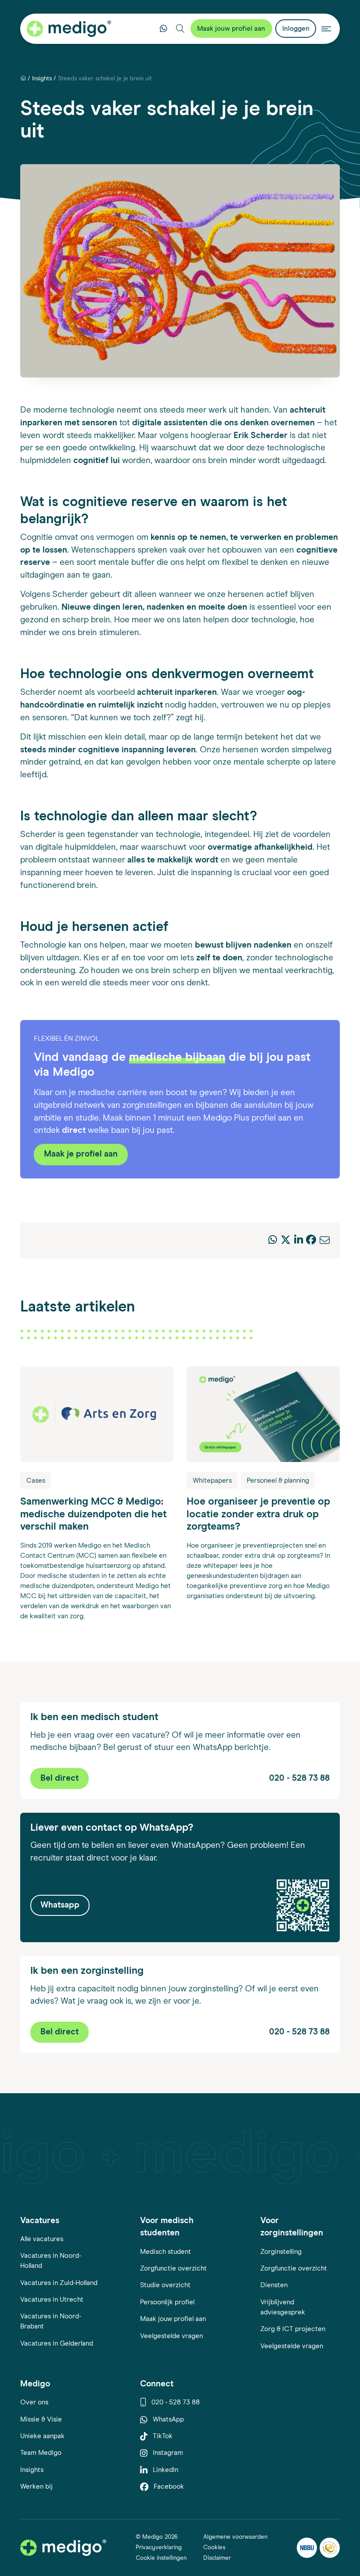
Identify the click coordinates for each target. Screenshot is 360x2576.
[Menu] (326, 29)
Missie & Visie (41, 2420)
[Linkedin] (299, 1241)
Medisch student (166, 2252)
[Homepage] (23, 79)
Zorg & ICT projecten (293, 2329)
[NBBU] (307, 2548)
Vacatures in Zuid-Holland (59, 2283)
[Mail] (325, 1241)
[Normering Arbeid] (330, 2548)
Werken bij (36, 2487)
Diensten (274, 2285)
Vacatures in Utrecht (52, 2300)
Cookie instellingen (161, 2558)
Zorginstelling (281, 2252)
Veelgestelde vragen (171, 2336)
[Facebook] (311, 1241)
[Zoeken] (180, 29)
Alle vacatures (42, 2239)
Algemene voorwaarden (235, 2537)
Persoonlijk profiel (167, 2302)
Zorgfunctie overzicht (173, 2269)
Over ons (34, 2402)
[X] (286, 1241)
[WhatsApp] (273, 1241)
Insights (42, 79)
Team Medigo (41, 2453)
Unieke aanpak (42, 2436)
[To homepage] (63, 2548)
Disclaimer (217, 2558)
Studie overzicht (165, 2285)
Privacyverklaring (159, 2547)
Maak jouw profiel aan (173, 2319)
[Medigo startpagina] (69, 29)
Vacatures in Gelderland (57, 2344)
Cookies (214, 2547)
